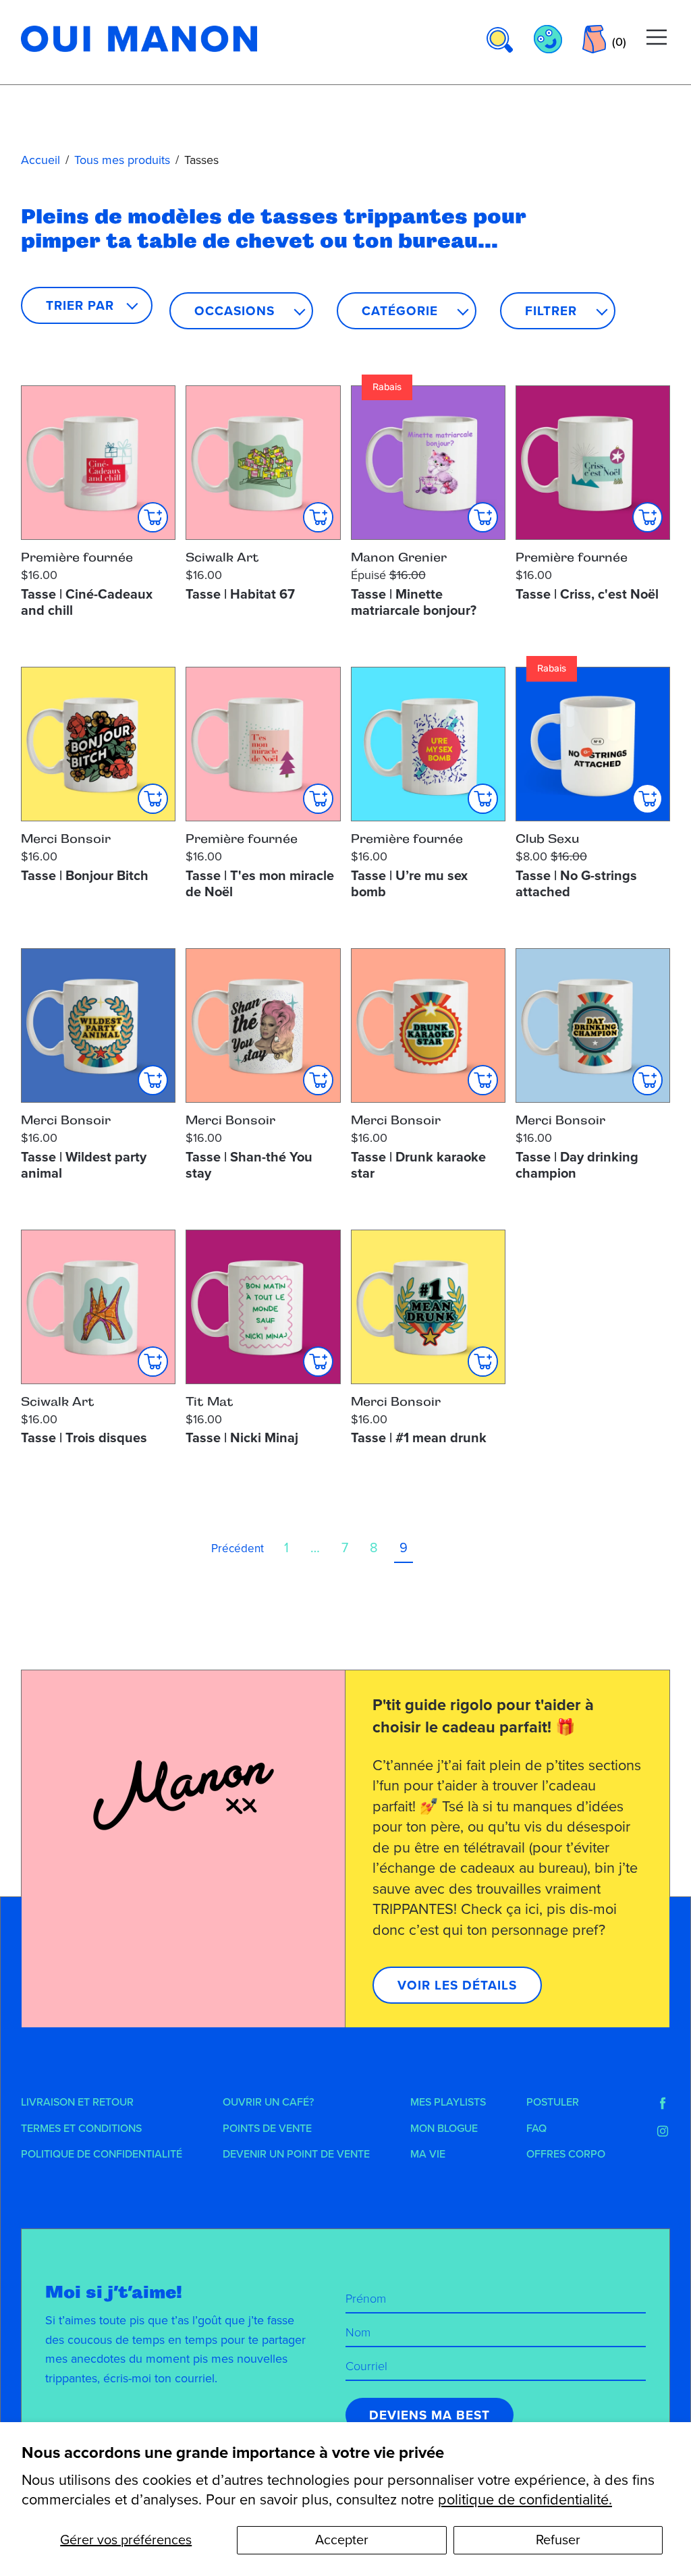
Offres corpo (566, 2154)
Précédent (238, 1549)
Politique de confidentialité (102, 2154)
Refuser (558, 2540)
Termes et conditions (81, 2129)
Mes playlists (448, 2102)
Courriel (366, 2366)
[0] (594, 39)
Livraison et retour (77, 2102)
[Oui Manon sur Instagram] (663, 2131)
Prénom (366, 2299)
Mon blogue (444, 2129)
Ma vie (428, 2154)
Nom (358, 2332)
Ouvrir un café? (268, 2102)
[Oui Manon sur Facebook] (663, 2104)
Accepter (342, 2540)
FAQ (536, 2129)
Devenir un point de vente (296, 2154)
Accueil (40, 160)
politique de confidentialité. (525, 2500)
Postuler (553, 2102)
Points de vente (267, 2129)
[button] (241, 311)
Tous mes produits (122, 160)
